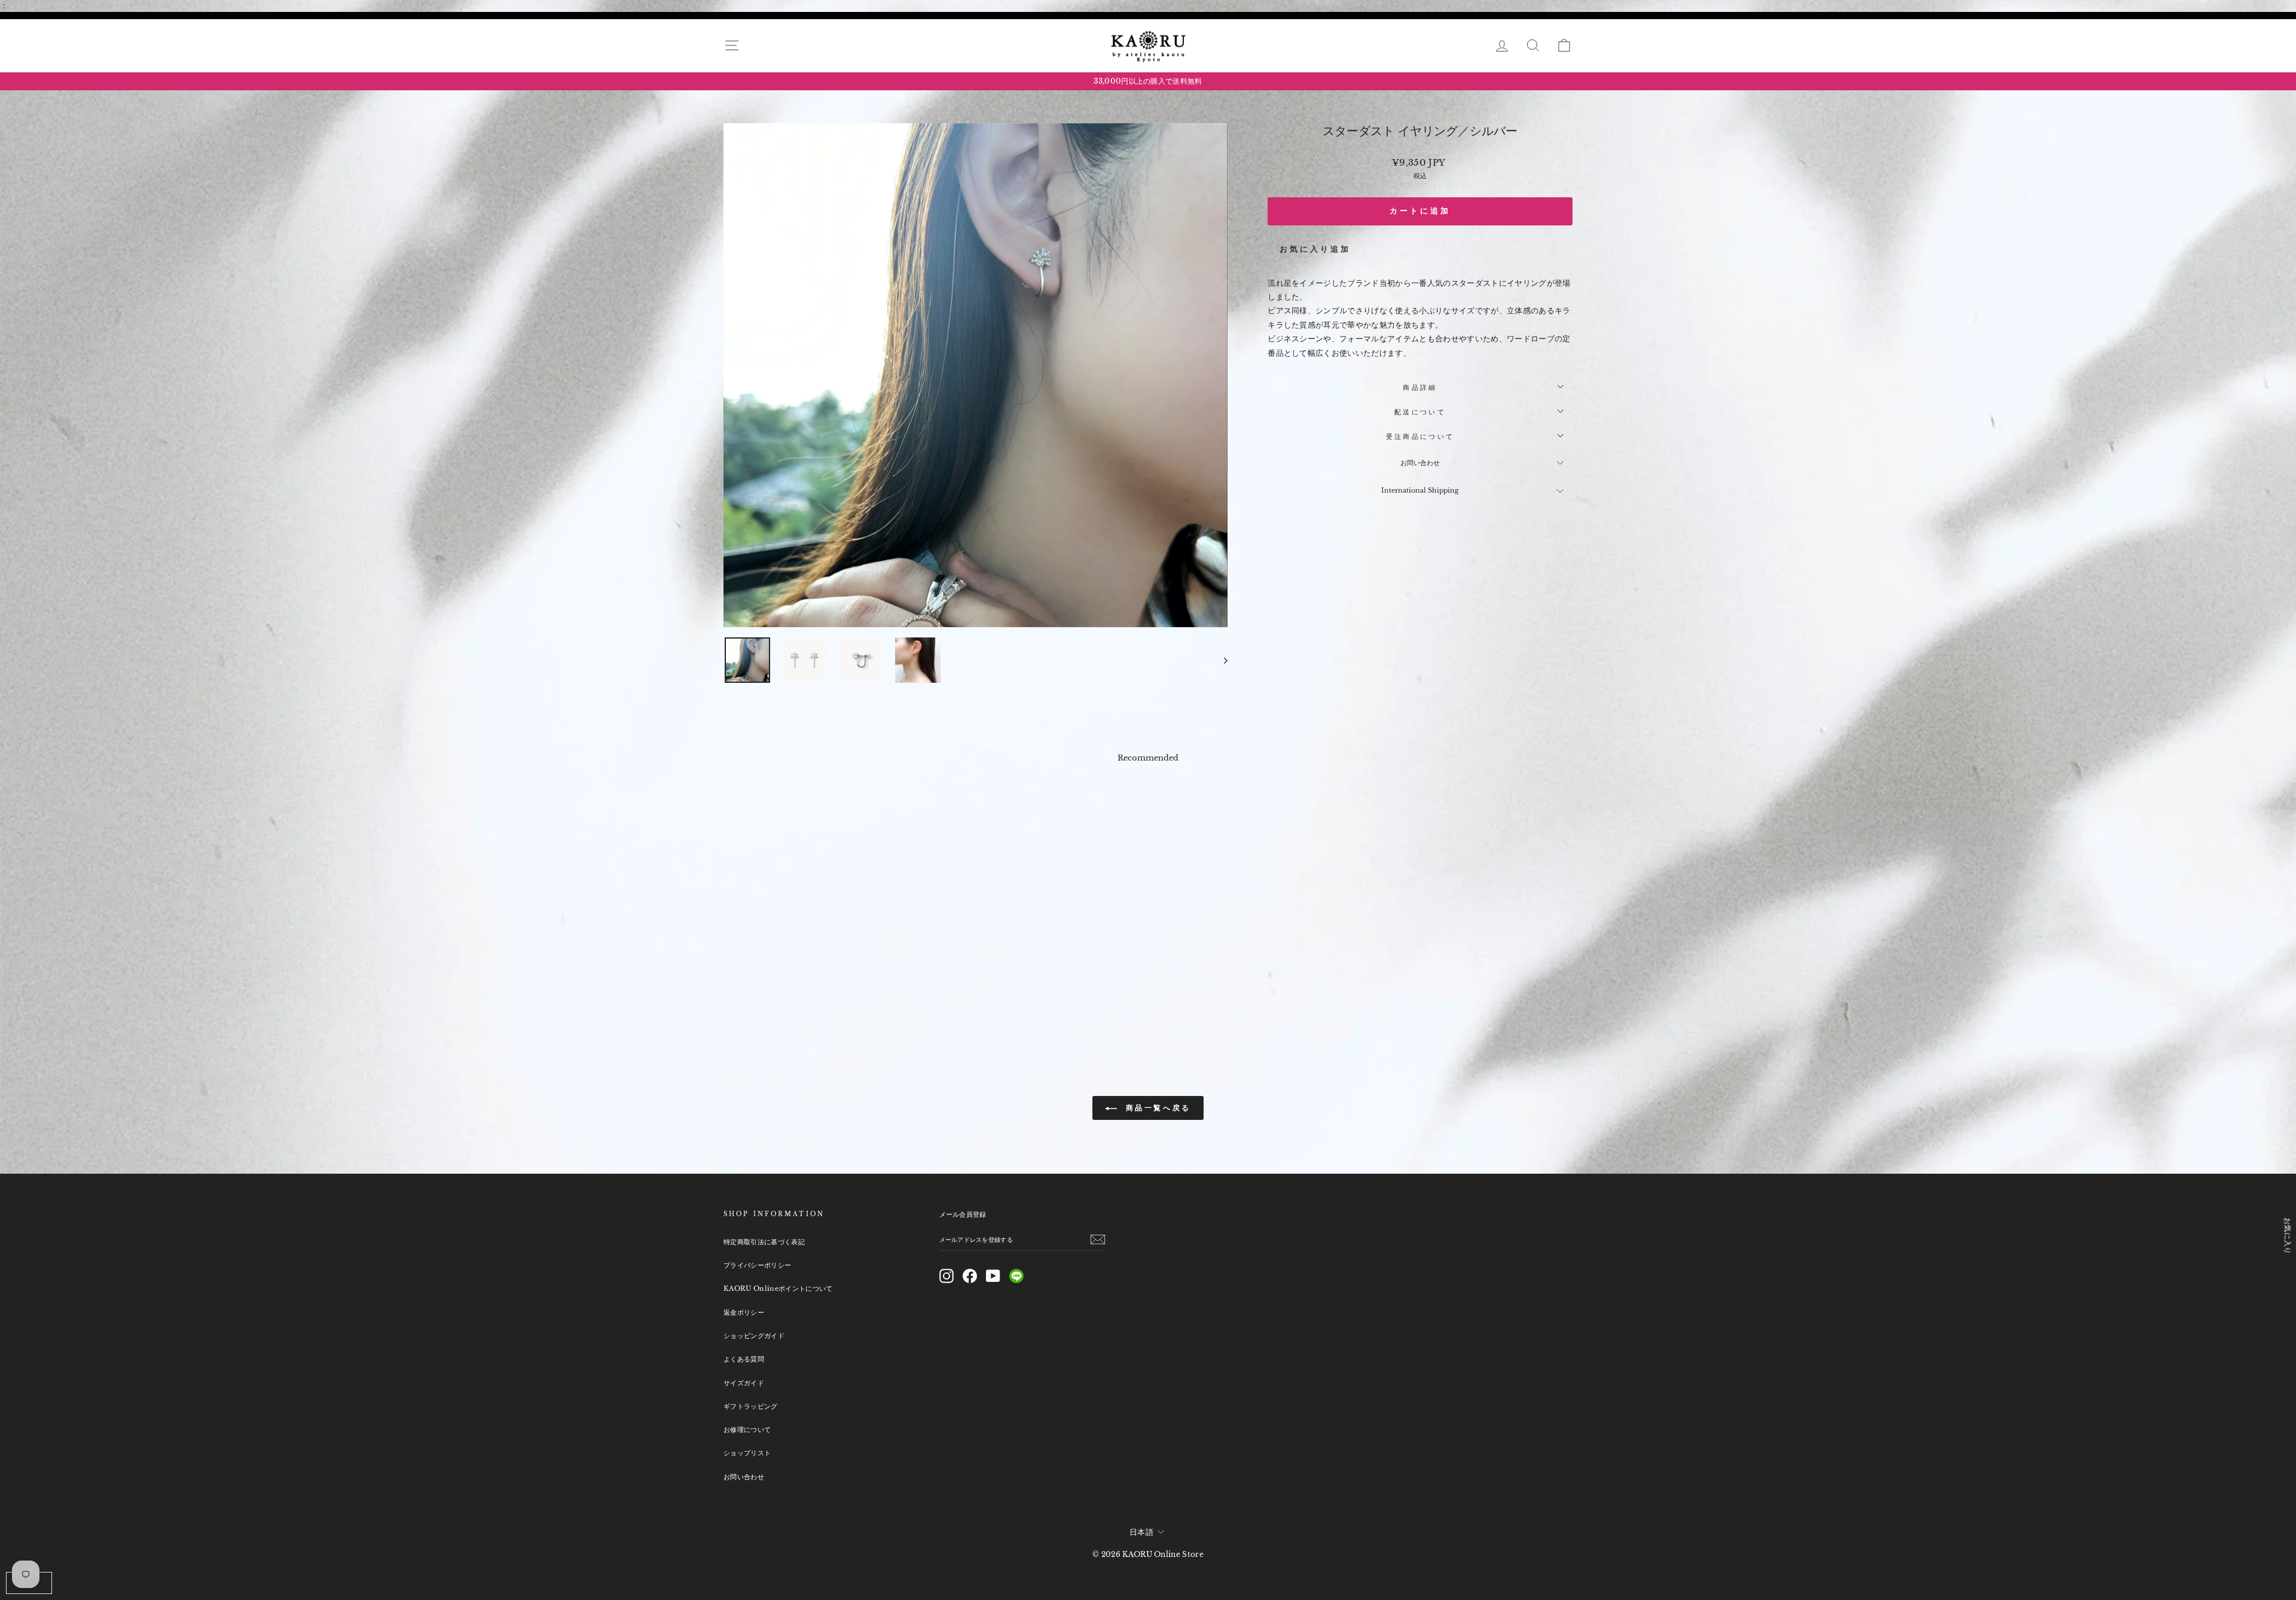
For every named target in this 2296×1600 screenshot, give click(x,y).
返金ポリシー (744, 1312)
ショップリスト (747, 1453)
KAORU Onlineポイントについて (778, 1288)
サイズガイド (744, 1383)
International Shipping (1420, 490)
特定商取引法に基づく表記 (764, 1242)
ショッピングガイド (754, 1336)
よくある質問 (744, 1359)
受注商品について (1420, 436)
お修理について (747, 1430)
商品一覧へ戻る (1156, 1108)
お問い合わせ (1420, 463)
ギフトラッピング (751, 1406)
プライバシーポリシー (757, 1265)
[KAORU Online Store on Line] (1016, 1276)
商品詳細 (1420, 387)
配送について (1420, 412)
